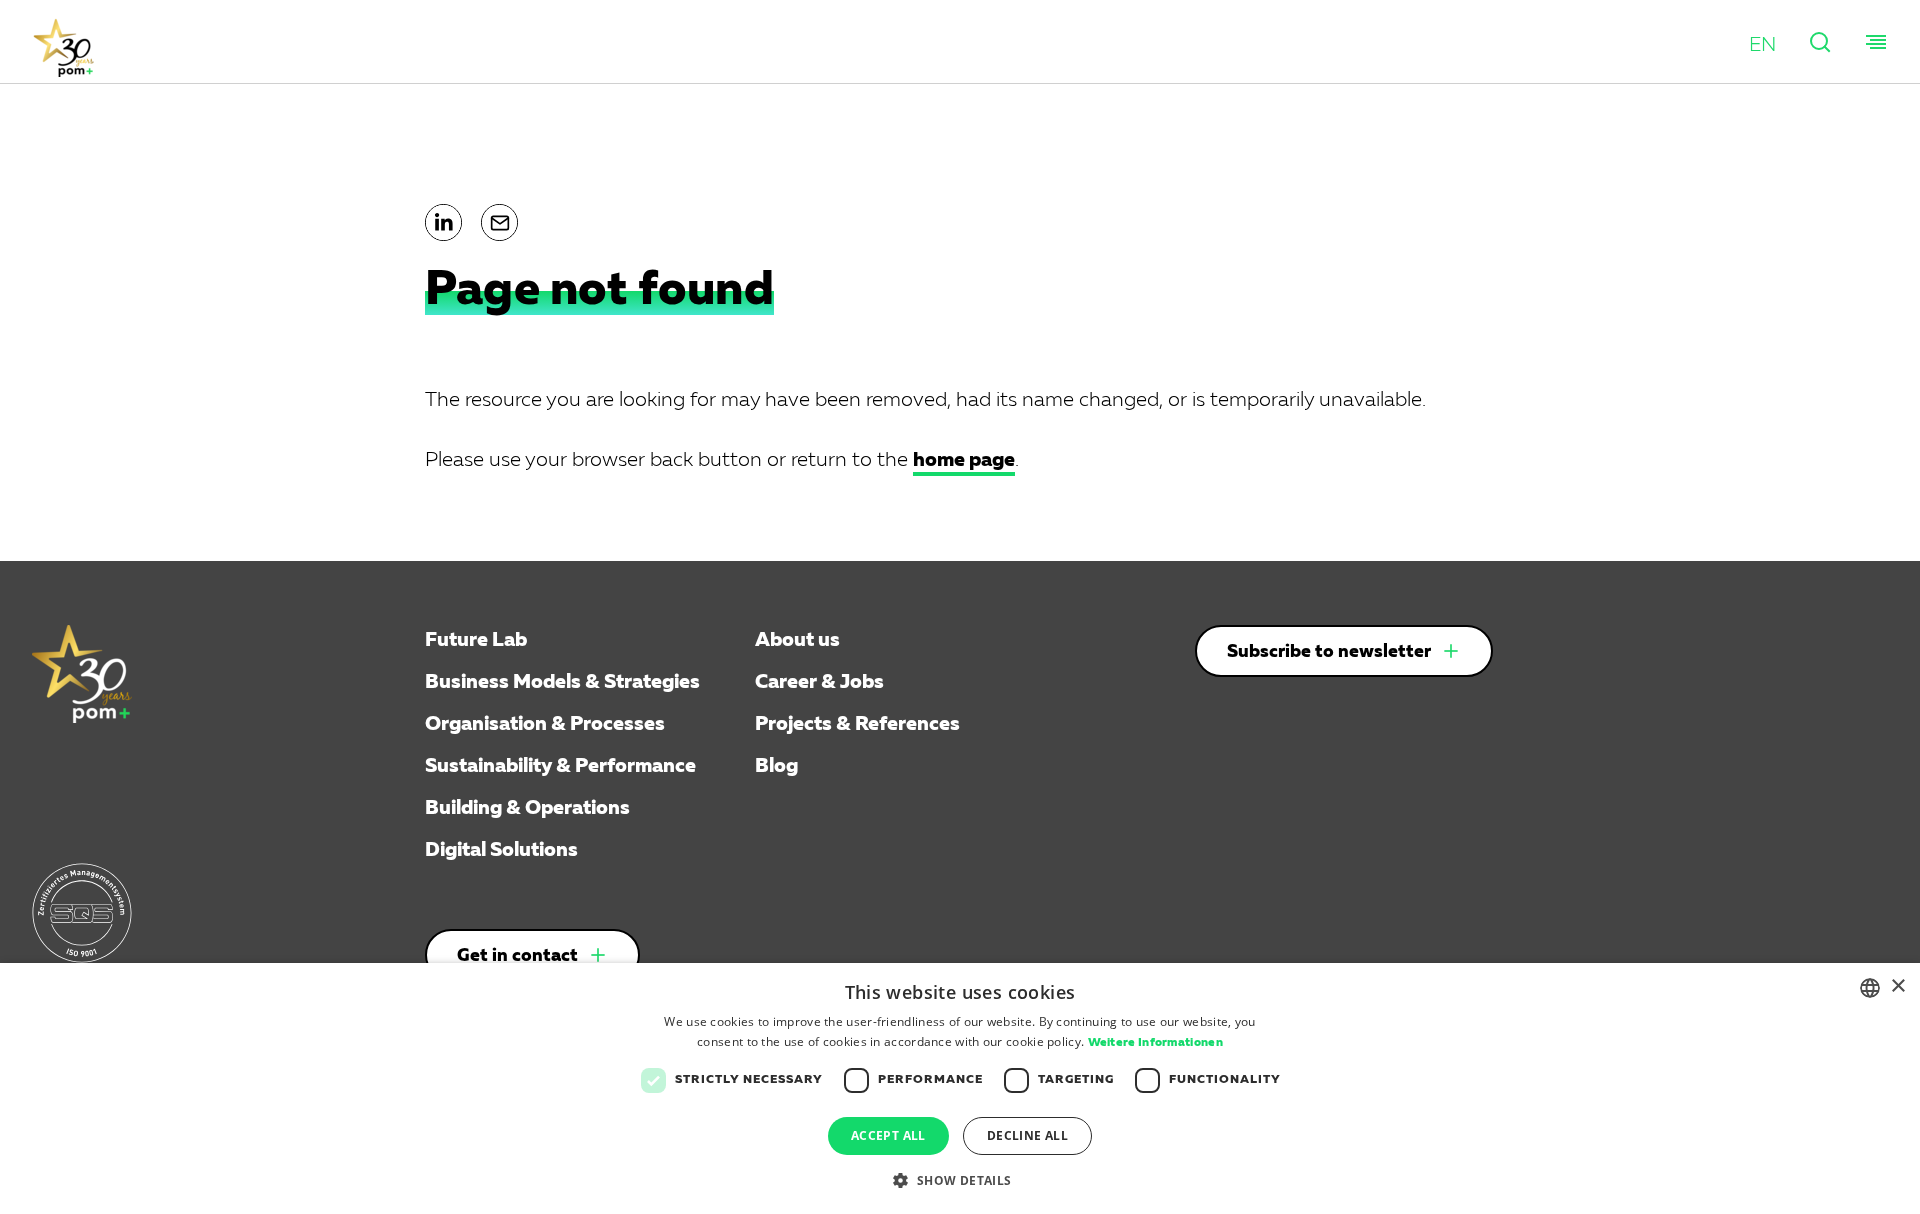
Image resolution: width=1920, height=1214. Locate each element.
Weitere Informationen (1155, 1043)
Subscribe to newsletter (1329, 652)
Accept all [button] (888, 1135)
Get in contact (517, 956)
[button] (1762, 45)
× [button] (1897, 986)
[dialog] (960, 1088)
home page (964, 460)
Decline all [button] (1027, 1135)
